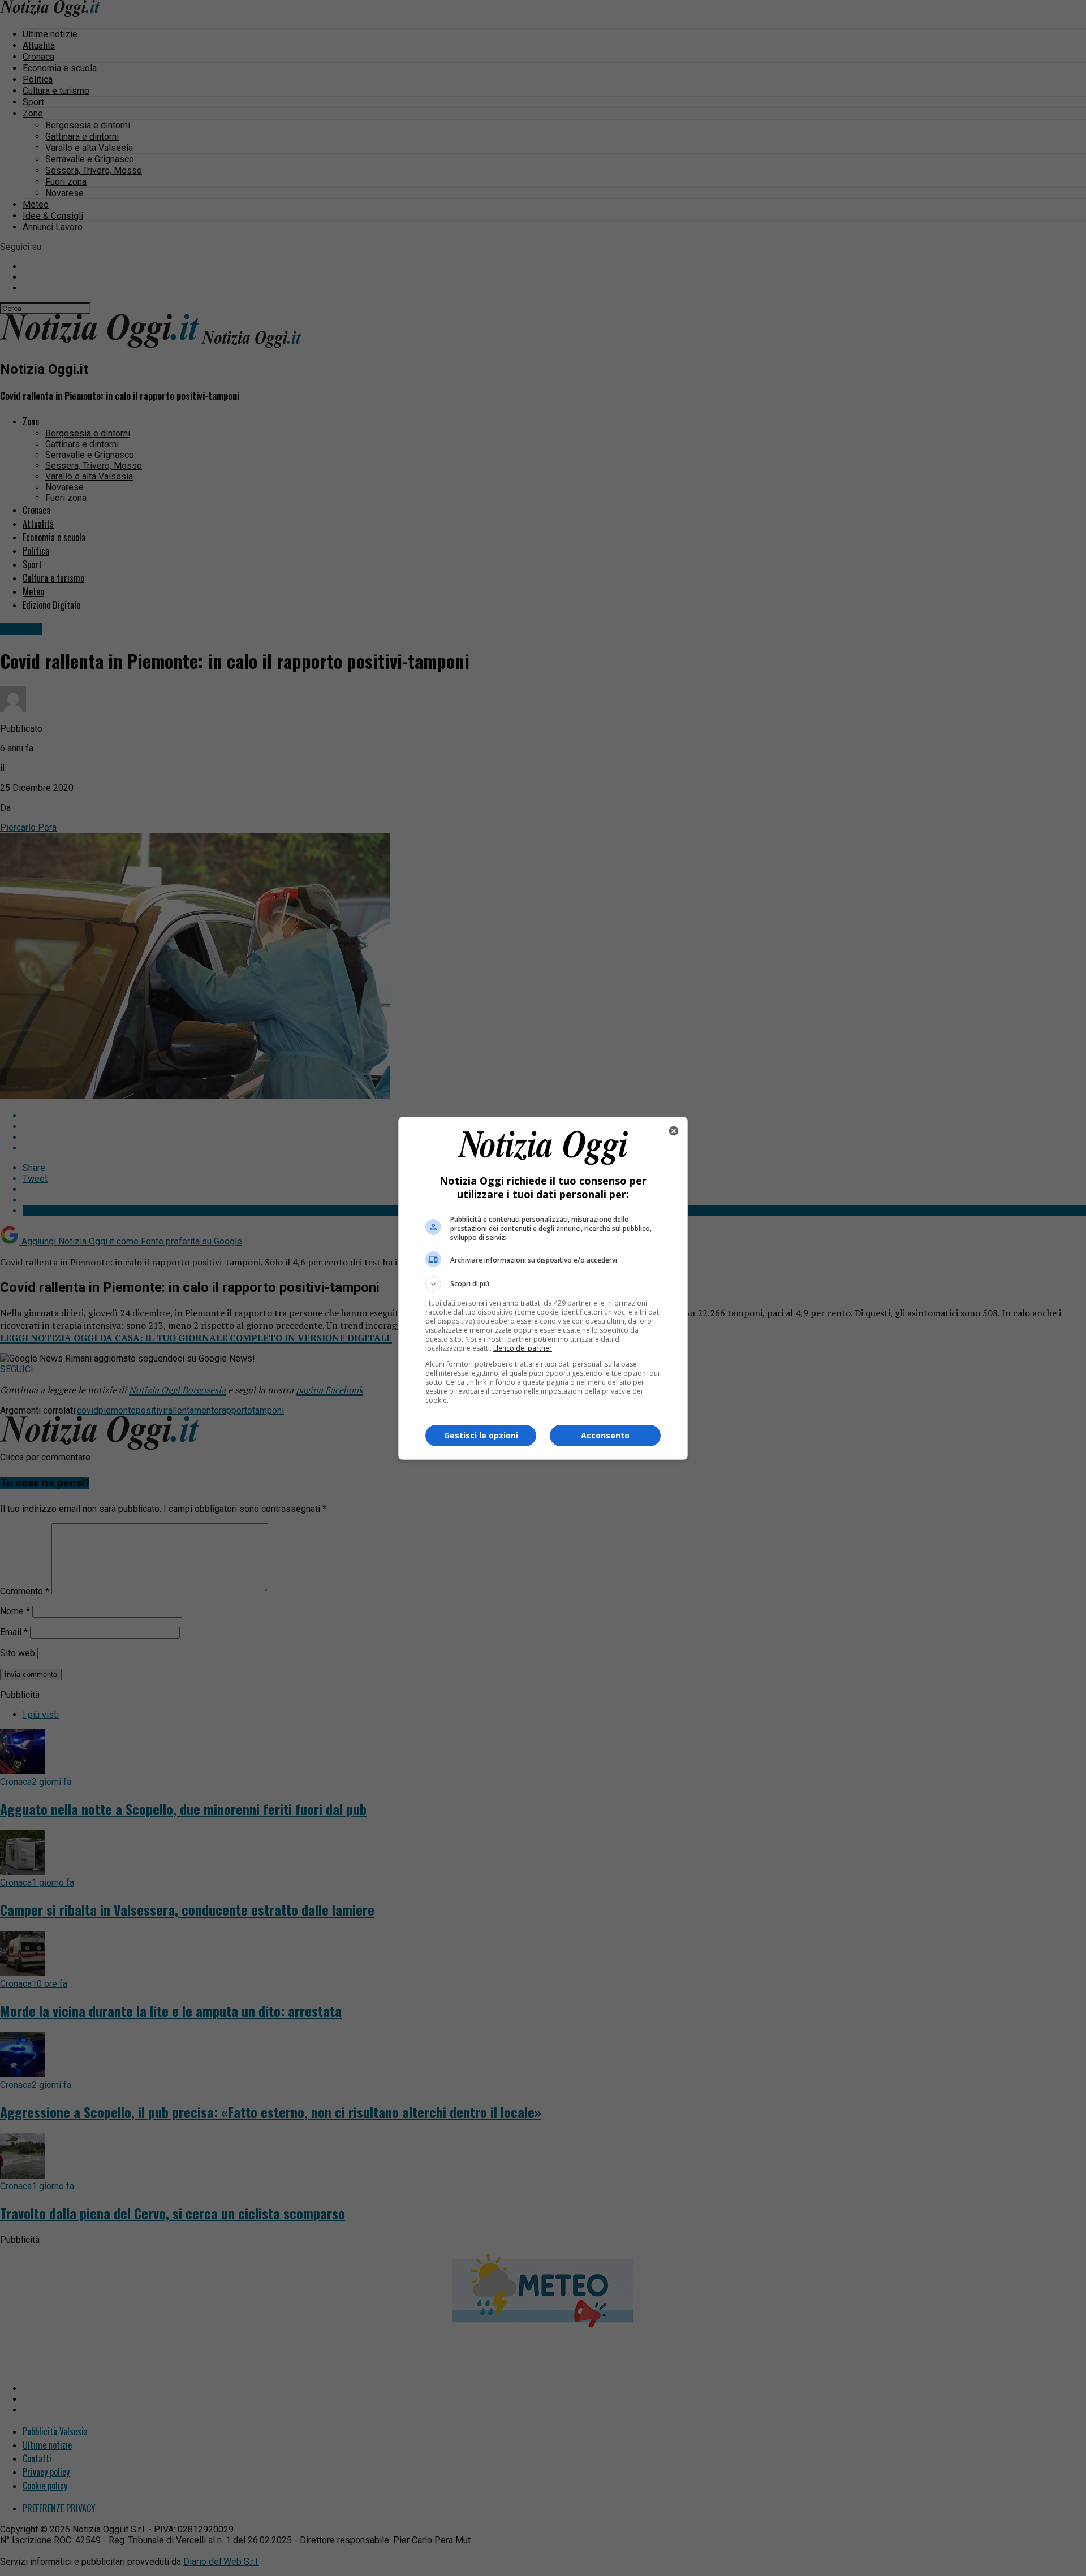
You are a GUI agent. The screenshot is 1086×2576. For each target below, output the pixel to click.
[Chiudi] (674, 1131)
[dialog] (543, 1288)
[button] (543, 1284)
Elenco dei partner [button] (523, 1348)
